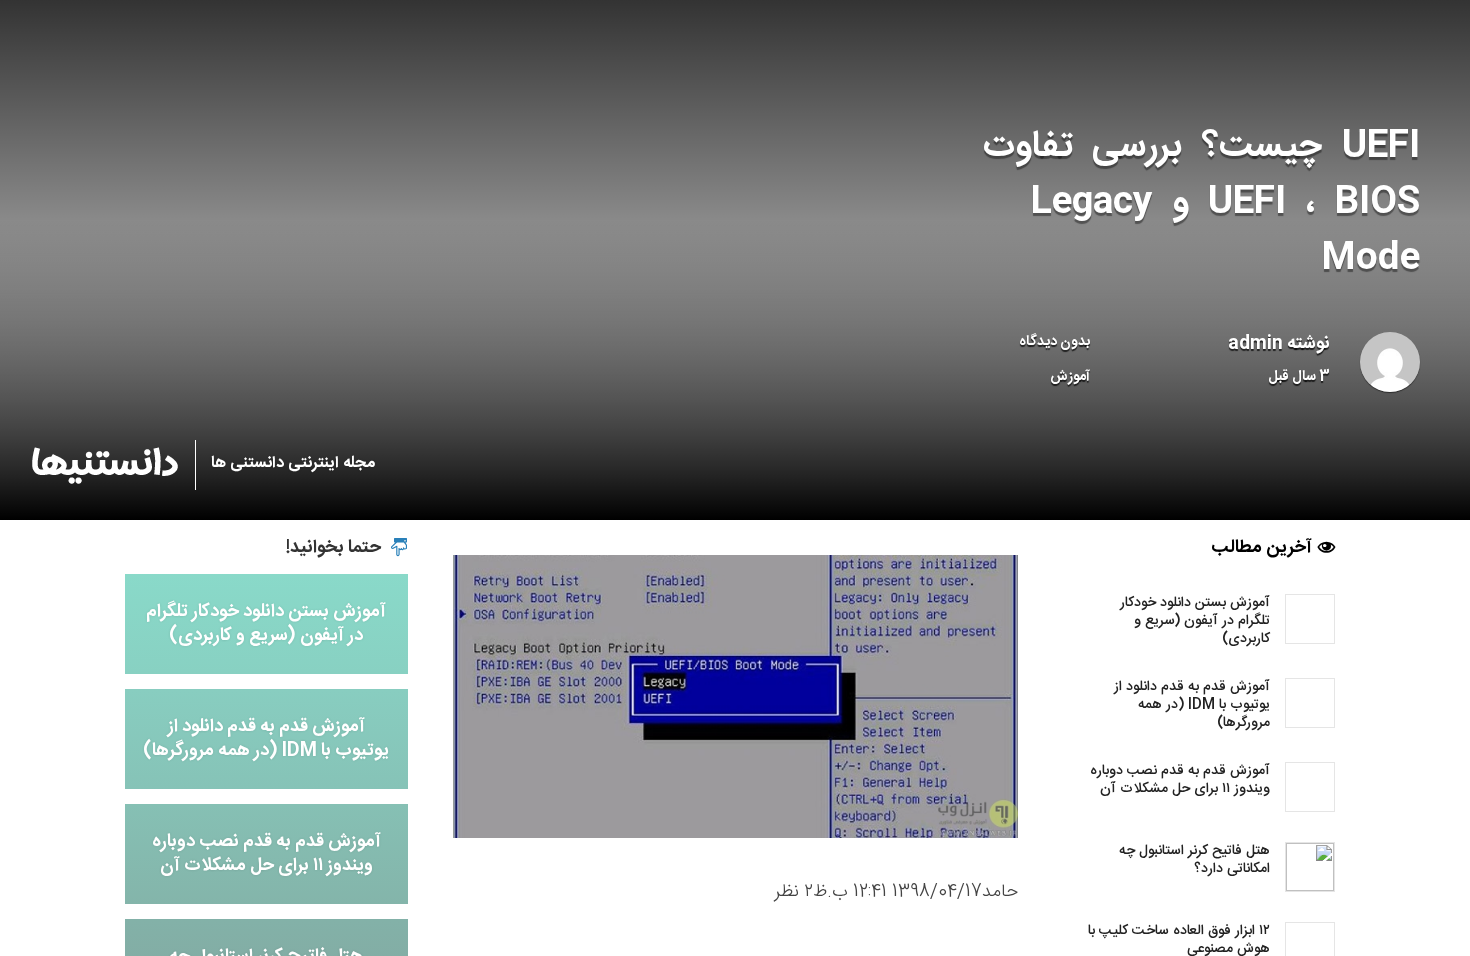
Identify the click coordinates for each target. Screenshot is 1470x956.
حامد (1000, 892)
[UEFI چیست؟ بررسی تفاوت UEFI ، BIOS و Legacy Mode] (735, 697)
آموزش (1070, 377)
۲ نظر (793, 892)
